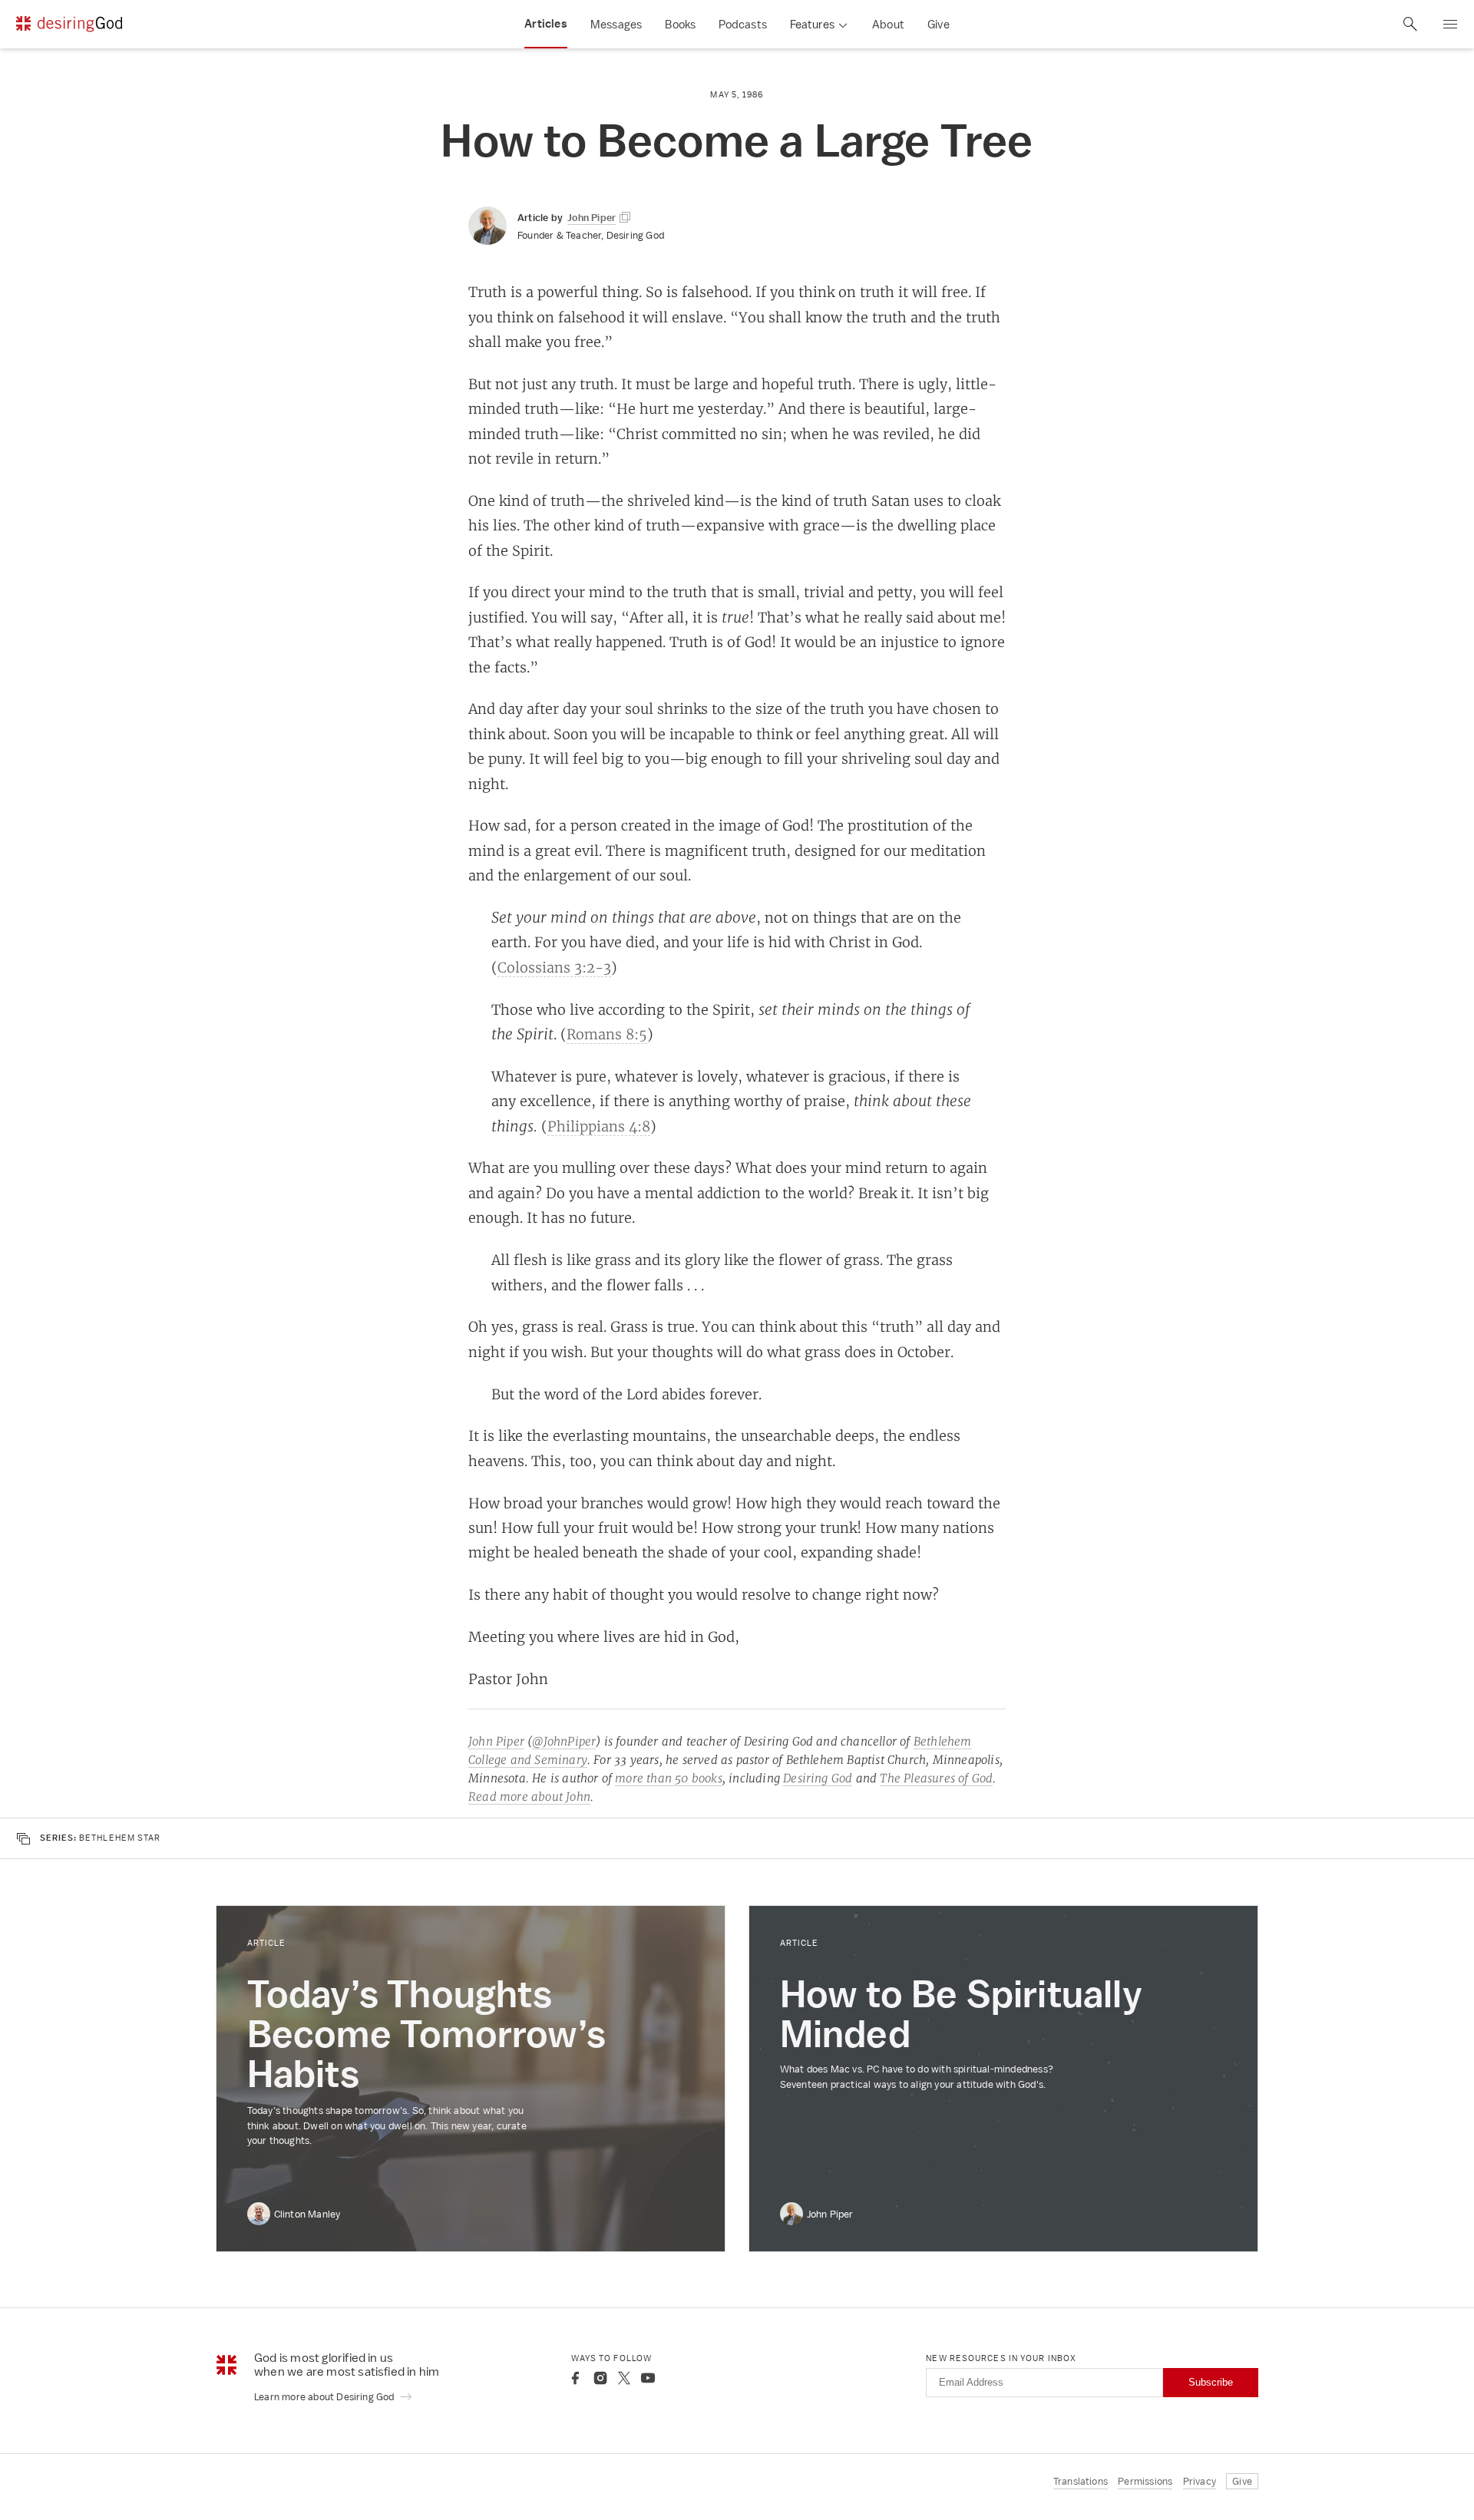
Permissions (1145, 2481)
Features (812, 24)
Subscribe (1211, 2382)
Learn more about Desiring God (326, 2397)
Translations (1081, 2481)
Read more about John (529, 1797)
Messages (616, 24)
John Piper (496, 1741)
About (888, 24)
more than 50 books (669, 1778)
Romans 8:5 (607, 1034)
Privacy (1200, 2481)
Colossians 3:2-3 (554, 967)
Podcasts (743, 24)
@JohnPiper (564, 1741)
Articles (546, 24)
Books (680, 24)
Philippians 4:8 (599, 1126)
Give (939, 24)
